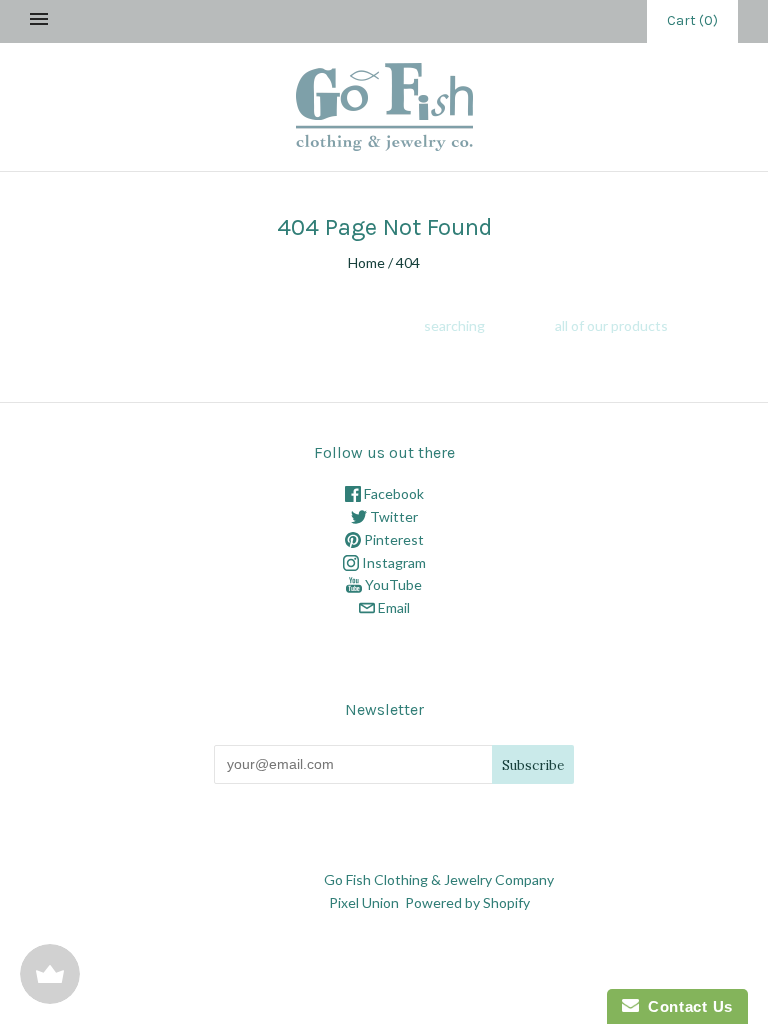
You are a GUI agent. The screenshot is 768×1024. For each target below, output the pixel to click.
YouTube (392, 584)
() (692, 20)
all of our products (611, 325)
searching (454, 325)
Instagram (392, 562)
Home (366, 262)
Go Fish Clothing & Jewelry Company (439, 879)
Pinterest (392, 539)
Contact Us (686, 1006)
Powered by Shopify (467, 902)
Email (392, 607)
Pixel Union (364, 902)
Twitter (392, 516)
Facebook (392, 493)
